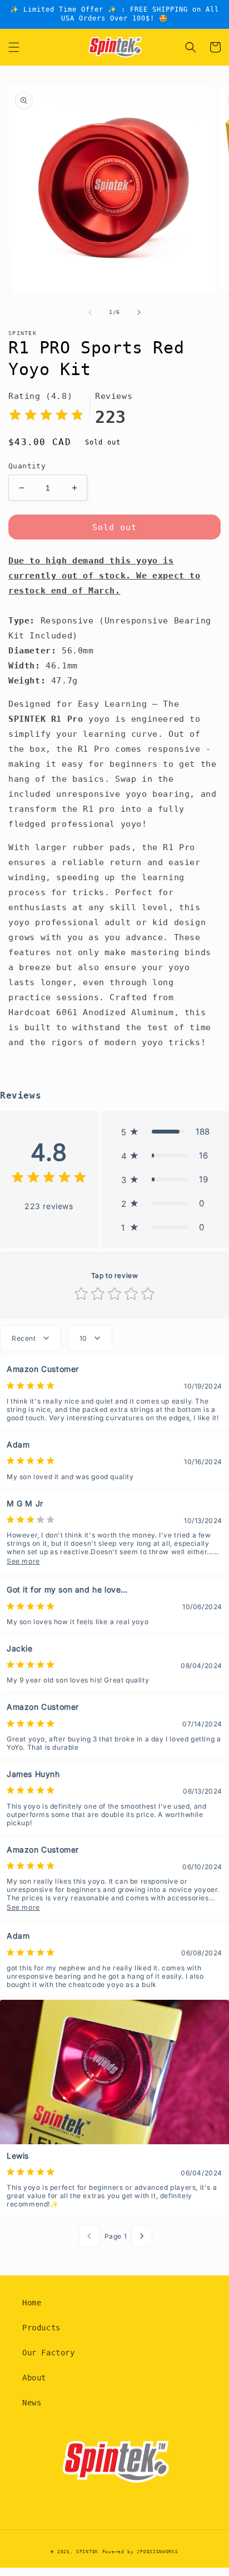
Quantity (27, 466)
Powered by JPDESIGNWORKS (140, 2552)
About (34, 2378)
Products (41, 2328)
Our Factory (49, 2353)
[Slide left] (90, 312)
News (32, 2403)
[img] (46, 416)
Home (32, 2303)
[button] (14, 47)
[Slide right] (139, 312)
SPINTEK (87, 2552)
